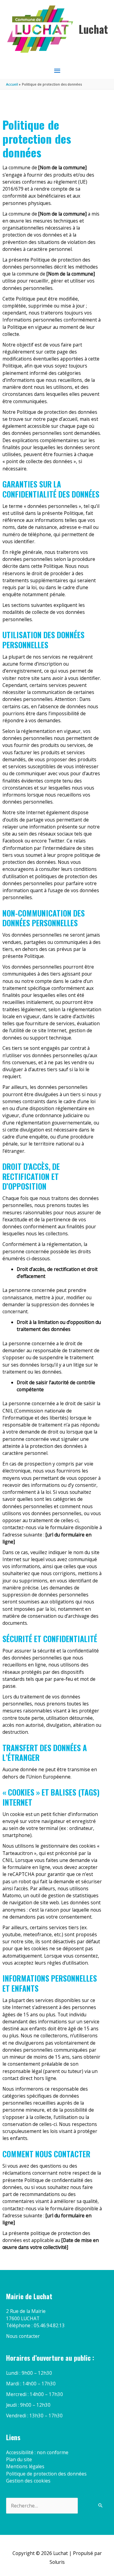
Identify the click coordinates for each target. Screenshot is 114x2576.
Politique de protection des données (46, 2474)
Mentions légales (25, 2466)
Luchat (93, 29)
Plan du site (19, 2459)
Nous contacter (23, 2336)
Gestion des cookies (28, 2481)
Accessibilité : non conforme (37, 2452)
